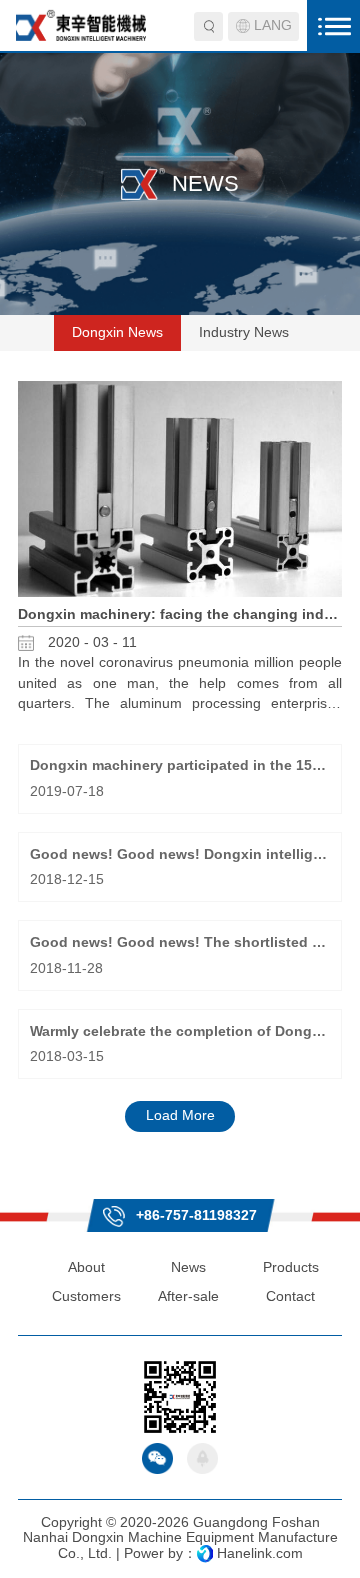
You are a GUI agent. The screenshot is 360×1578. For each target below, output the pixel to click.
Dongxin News (117, 332)
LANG (273, 25)
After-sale (188, 1296)
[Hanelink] (205, 1553)
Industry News (244, 332)
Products (291, 1267)
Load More (180, 1115)
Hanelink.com (260, 1553)
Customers (86, 1296)
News (188, 1267)
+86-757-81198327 (194, 1215)
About (86, 1267)
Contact (290, 1296)
